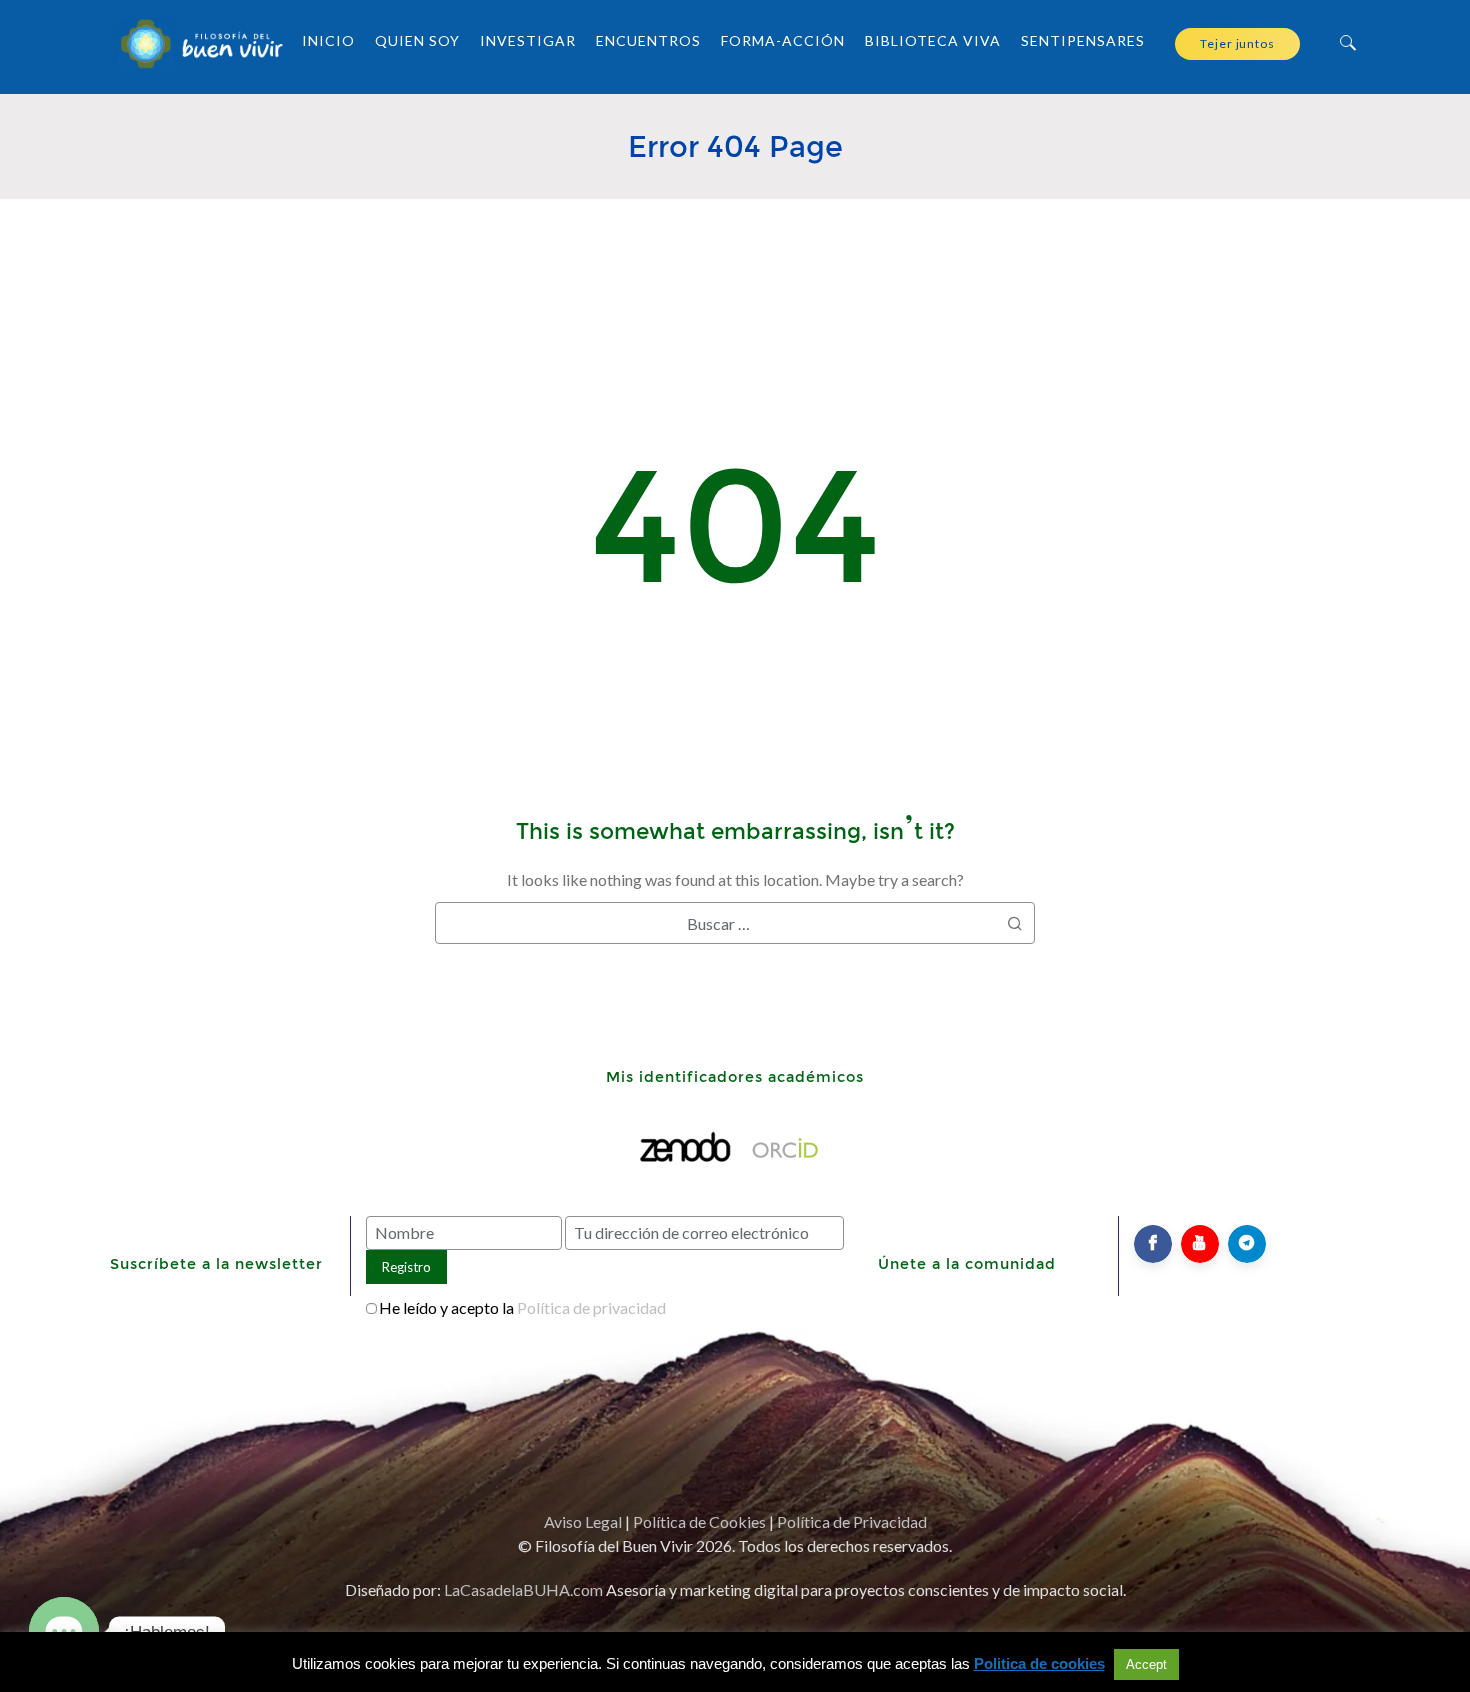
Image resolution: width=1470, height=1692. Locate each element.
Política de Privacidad (852, 1521)
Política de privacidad (591, 1307)
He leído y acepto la (522, 1307)
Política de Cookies (699, 1521)
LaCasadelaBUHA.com (523, 1589)
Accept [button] (1146, 1664)
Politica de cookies (1039, 1663)
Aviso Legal (583, 1521)
